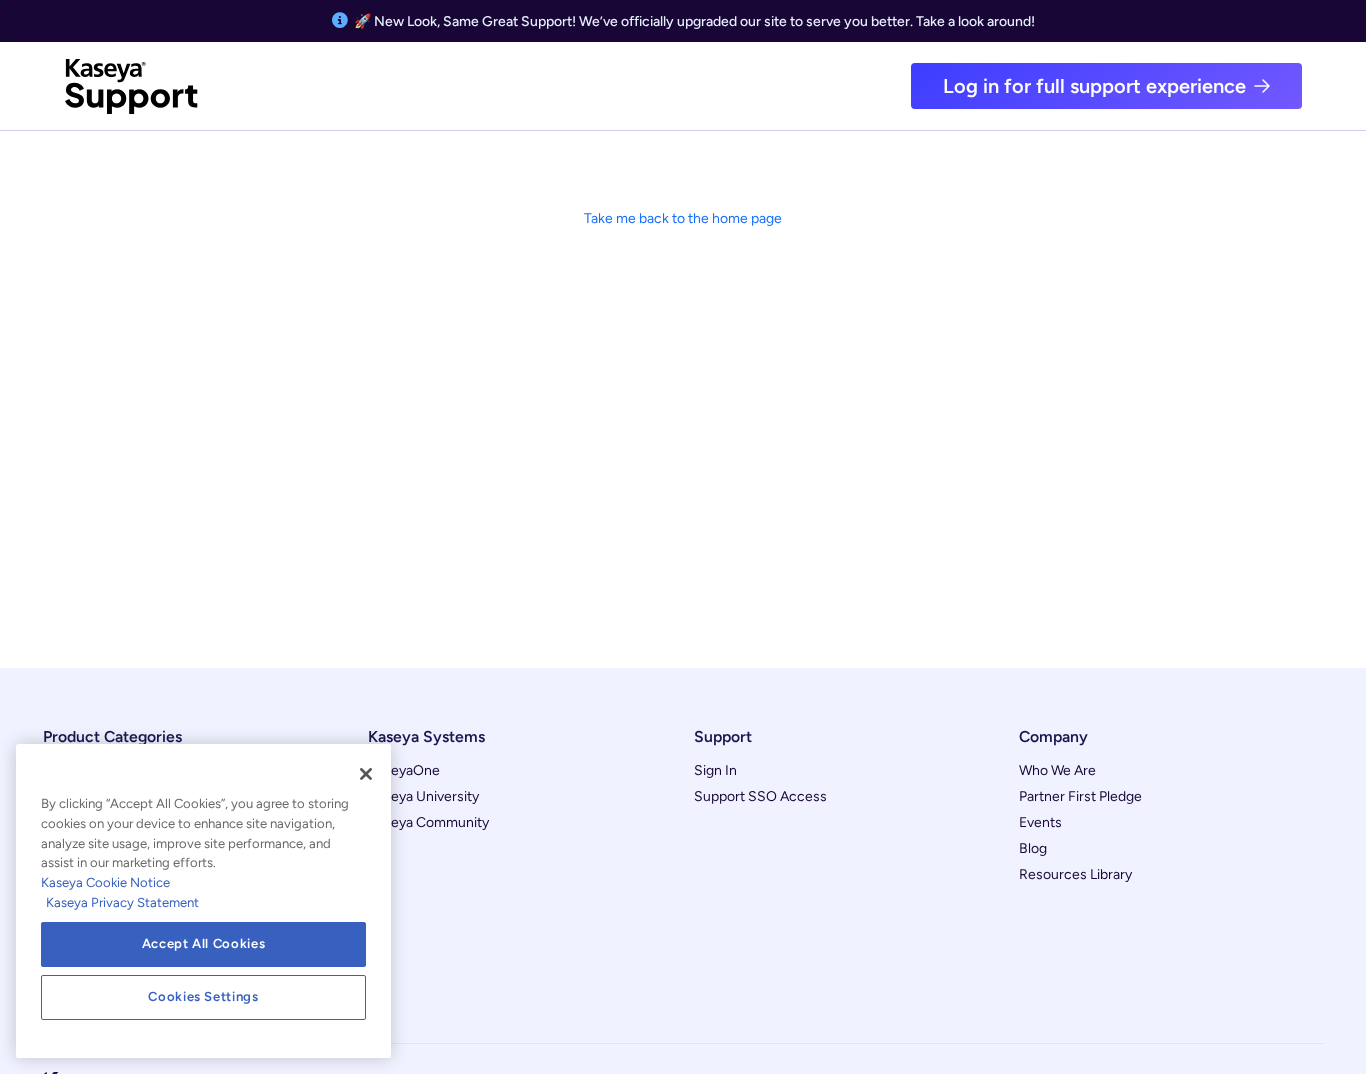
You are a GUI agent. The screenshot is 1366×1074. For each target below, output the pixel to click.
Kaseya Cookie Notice (105, 882)
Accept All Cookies (204, 943)
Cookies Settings (203, 996)
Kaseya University (423, 796)
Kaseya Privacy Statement (122, 902)
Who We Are (1057, 770)
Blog (1033, 848)
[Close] (366, 774)
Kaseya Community (428, 822)
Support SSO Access (760, 796)
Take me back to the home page (683, 218)
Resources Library (1075, 874)
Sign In (715, 770)
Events (1040, 822)
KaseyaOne (404, 770)
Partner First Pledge (1080, 796)
